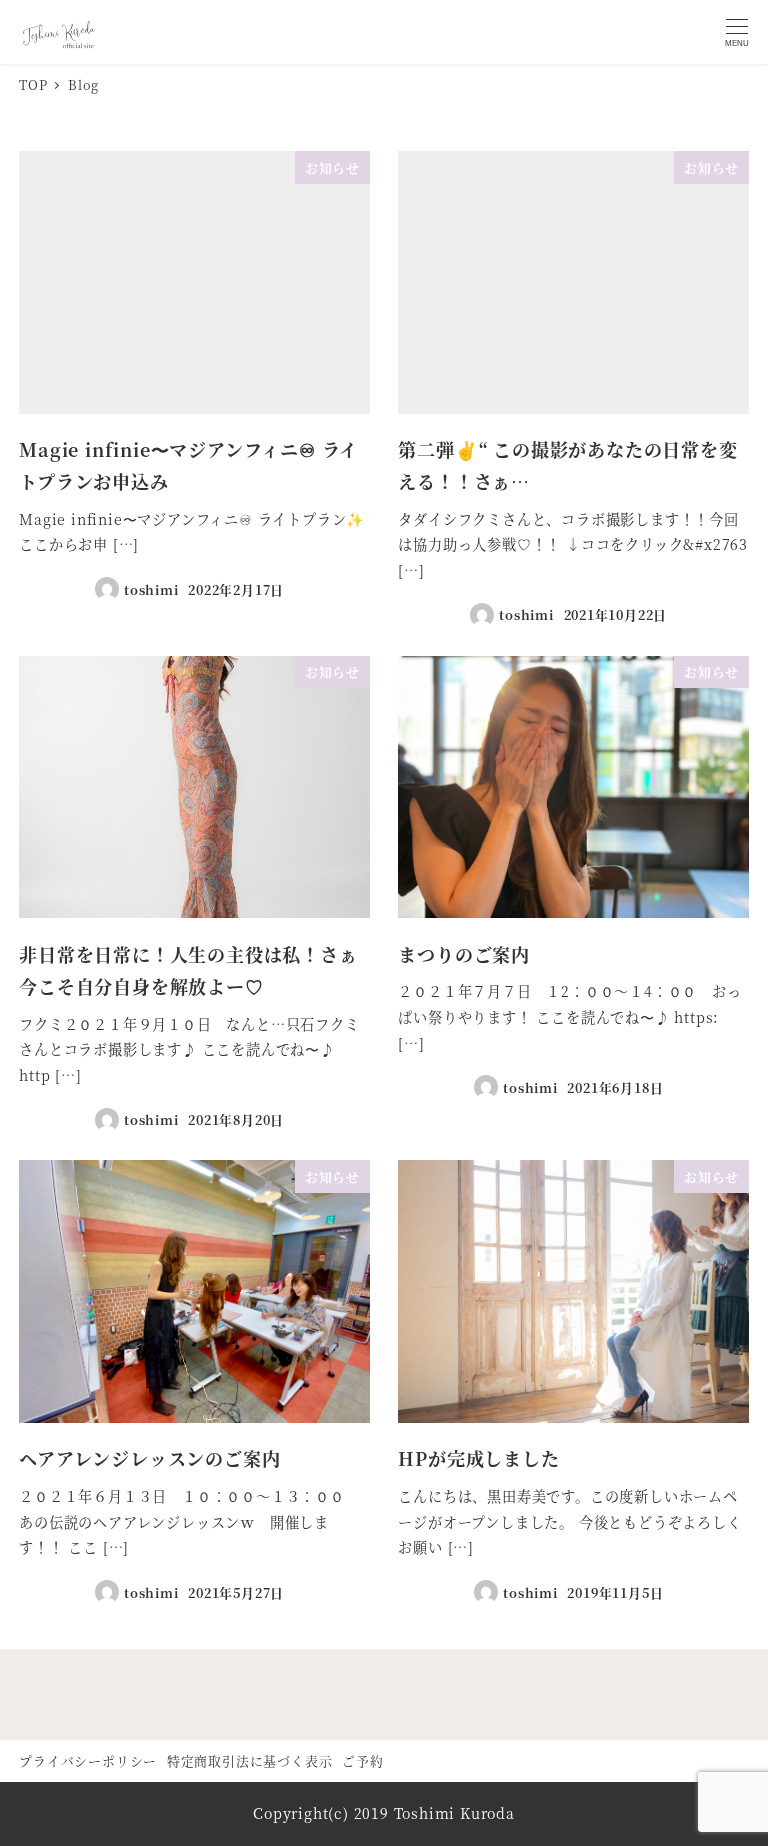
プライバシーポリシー (88, 1760)
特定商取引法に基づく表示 (250, 1760)
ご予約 (362, 1760)
